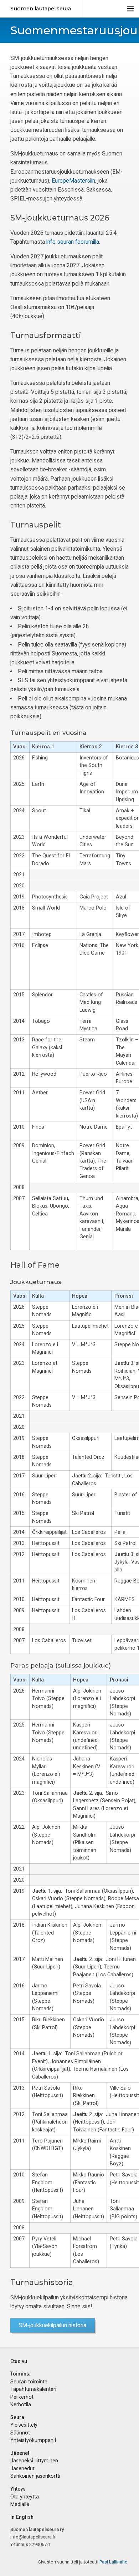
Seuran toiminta (29, 2382)
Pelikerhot (22, 2397)
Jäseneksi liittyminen (34, 2461)
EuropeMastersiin (73, 181)
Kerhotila (21, 2404)
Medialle (20, 2504)
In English (22, 2517)
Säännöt (20, 2433)
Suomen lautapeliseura (41, 9)
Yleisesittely (24, 2425)
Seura (17, 2417)
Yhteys (18, 2489)
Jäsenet (20, 2453)
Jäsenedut (22, 2468)
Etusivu (19, 2361)
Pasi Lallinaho (114, 2562)
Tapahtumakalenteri (33, 2389)
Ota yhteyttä (25, 2497)
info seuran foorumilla (73, 242)
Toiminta (20, 2374)
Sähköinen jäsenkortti (35, 2476)
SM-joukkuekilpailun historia (52, 2325)
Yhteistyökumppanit (33, 2440)
